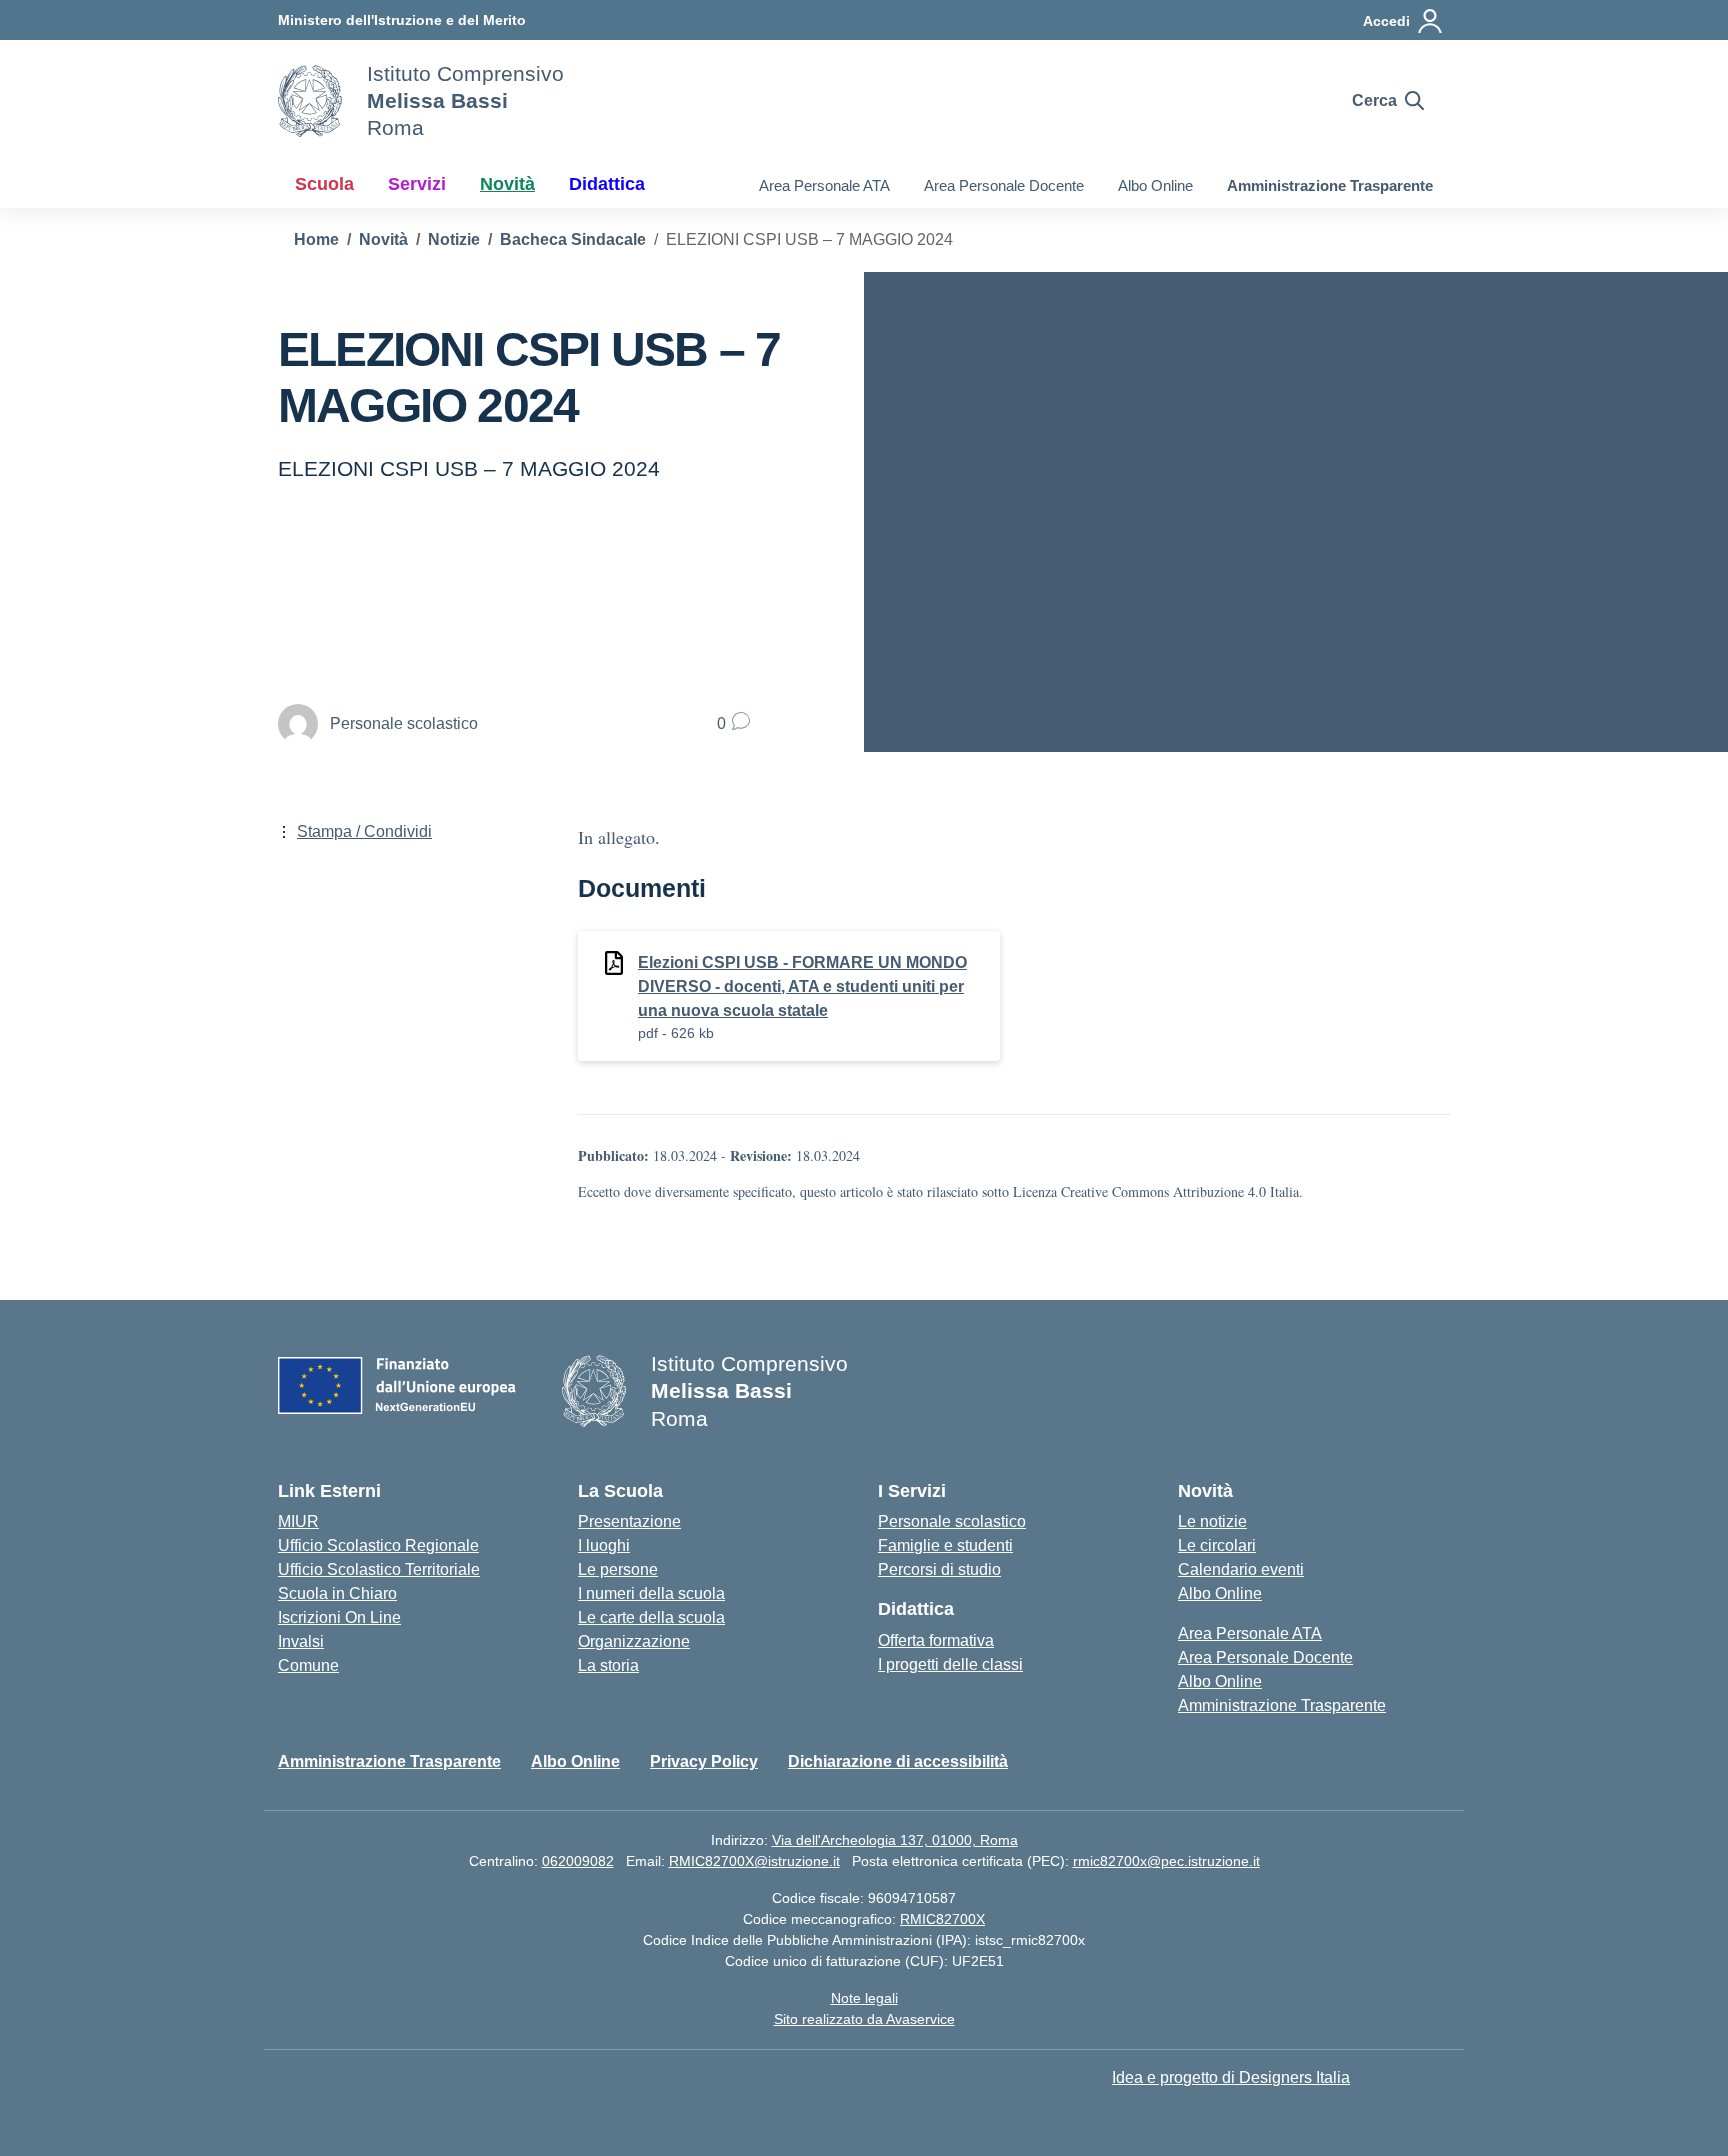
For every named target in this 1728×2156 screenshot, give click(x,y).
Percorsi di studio (939, 1569)
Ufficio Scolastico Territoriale (379, 1569)
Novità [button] (507, 184)
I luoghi (604, 1545)
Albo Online (1155, 185)
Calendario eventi (1241, 1569)
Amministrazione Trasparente (1330, 185)
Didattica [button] (607, 184)
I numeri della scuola (651, 1593)
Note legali (864, 1998)
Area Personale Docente (1004, 185)
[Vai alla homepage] (310, 101)
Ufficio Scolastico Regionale (378, 1545)
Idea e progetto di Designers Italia (1231, 2077)
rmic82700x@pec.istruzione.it (1166, 1861)
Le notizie (1212, 1521)
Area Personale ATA (824, 185)
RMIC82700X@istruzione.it (754, 1861)
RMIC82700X (942, 1919)
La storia (608, 1665)
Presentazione (629, 1521)
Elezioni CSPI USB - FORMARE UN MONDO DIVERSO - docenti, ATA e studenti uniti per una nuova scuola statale (802, 986)
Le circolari (1217, 1545)
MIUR (298, 1521)
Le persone (618, 1569)
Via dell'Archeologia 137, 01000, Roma (895, 1840)
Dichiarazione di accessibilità (898, 1761)
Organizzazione (634, 1641)
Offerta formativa (936, 1640)
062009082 (578, 1861)
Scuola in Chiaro (337, 1593)
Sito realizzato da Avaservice (864, 2019)
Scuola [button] (324, 184)
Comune (308, 1665)
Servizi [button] (417, 184)
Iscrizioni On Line (339, 1617)
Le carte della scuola (651, 1617)
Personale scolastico (952, 1521)
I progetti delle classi (950, 1664)
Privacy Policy (704, 1761)
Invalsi (301, 1641)
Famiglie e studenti (945, 1545)
